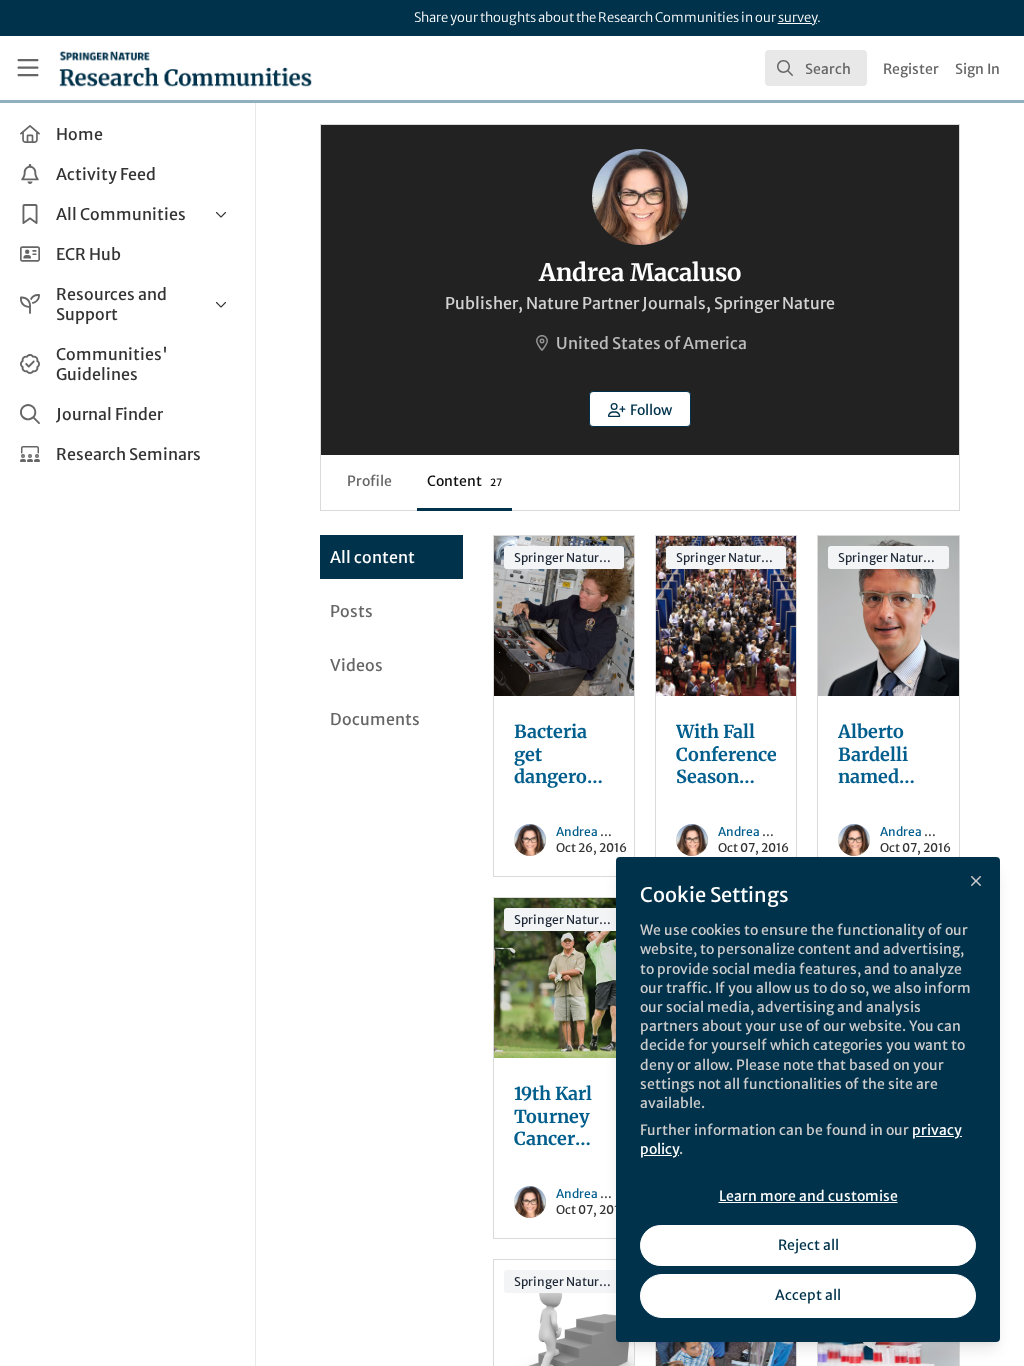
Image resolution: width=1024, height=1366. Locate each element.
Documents (375, 719)
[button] (640, 409)
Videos (356, 665)
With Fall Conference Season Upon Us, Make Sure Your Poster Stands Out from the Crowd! (726, 616)
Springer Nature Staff (569, 557)
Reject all (808, 1245)
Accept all (808, 1295)
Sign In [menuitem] (977, 69)
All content (372, 557)
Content (464, 481)
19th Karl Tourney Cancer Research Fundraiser (564, 978)
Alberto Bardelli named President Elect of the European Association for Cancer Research (888, 616)
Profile (369, 481)
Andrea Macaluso (605, 831)
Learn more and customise (808, 1196)
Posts (351, 611)
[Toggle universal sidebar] (28, 68)
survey (797, 17)
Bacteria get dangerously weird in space (564, 616)
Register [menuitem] (911, 69)
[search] (816, 68)
